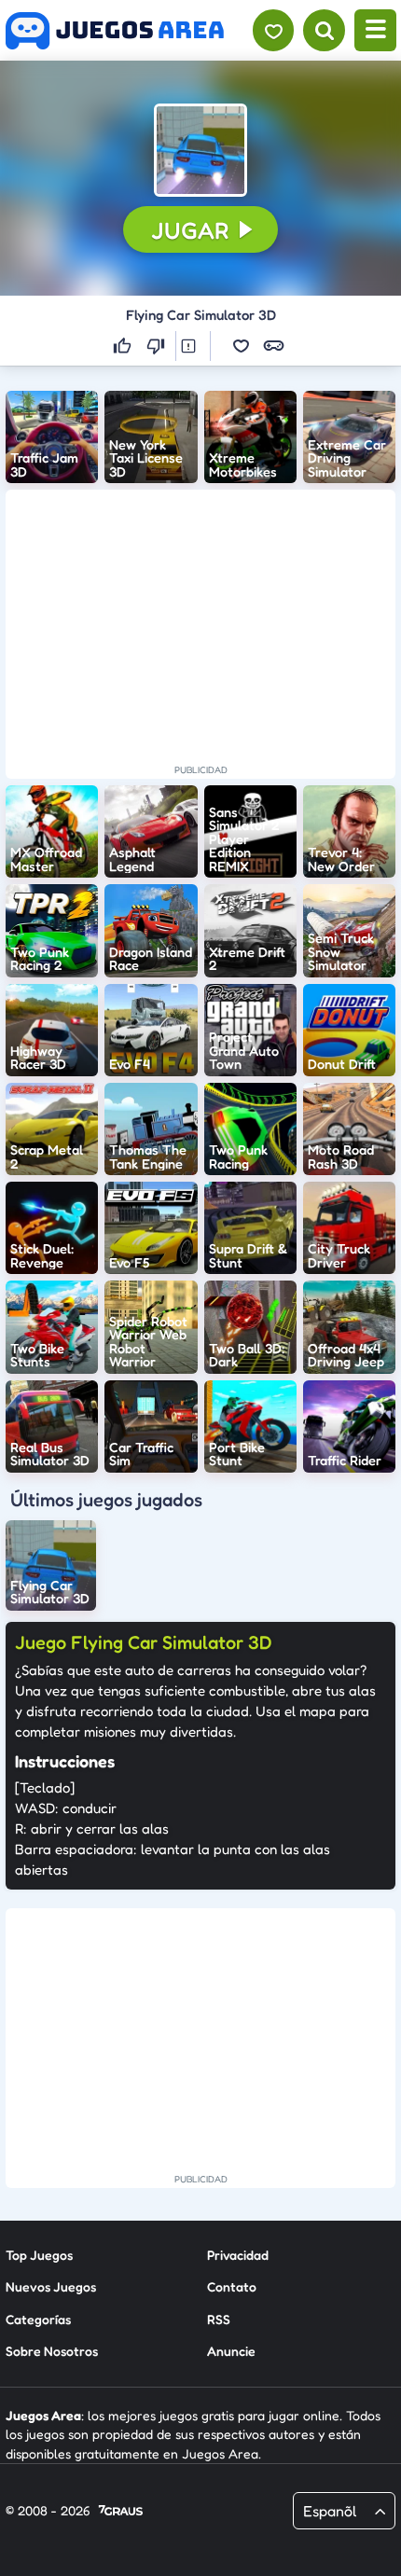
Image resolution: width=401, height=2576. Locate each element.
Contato (232, 2286)
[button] (200, 150)
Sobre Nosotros (52, 2351)
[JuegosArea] (115, 31)
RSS (219, 2319)
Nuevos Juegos (51, 2286)
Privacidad (238, 2255)
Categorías (38, 2319)
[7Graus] (121, 2512)
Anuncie (231, 2351)
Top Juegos (39, 2255)
